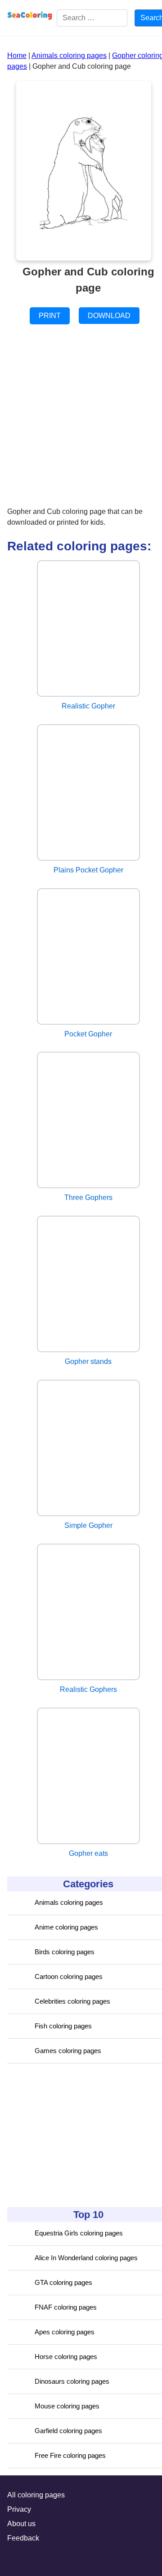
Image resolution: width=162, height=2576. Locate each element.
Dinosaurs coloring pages (72, 2381)
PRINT (50, 316)
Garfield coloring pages (68, 2431)
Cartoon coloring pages (69, 1976)
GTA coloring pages (63, 2282)
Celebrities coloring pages (72, 2001)
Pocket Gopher (88, 1034)
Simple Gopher (88, 1525)
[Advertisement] (75, 2135)
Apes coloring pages (65, 2332)
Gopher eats (88, 1853)
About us (21, 2524)
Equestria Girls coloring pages (79, 2233)
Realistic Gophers (88, 1689)
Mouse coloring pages (67, 2406)
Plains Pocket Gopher (88, 870)
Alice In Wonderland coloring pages (86, 2258)
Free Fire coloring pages (70, 2455)
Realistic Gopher (88, 706)
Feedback (23, 2538)
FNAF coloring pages (66, 2307)
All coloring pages (36, 2495)
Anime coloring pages (66, 1927)
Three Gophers (88, 1197)
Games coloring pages (68, 2051)
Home (17, 55)
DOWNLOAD (109, 316)
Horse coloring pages (66, 2357)
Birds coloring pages (65, 1952)
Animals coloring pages (69, 1902)
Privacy (19, 2509)
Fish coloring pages (63, 2026)
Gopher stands (88, 1361)
